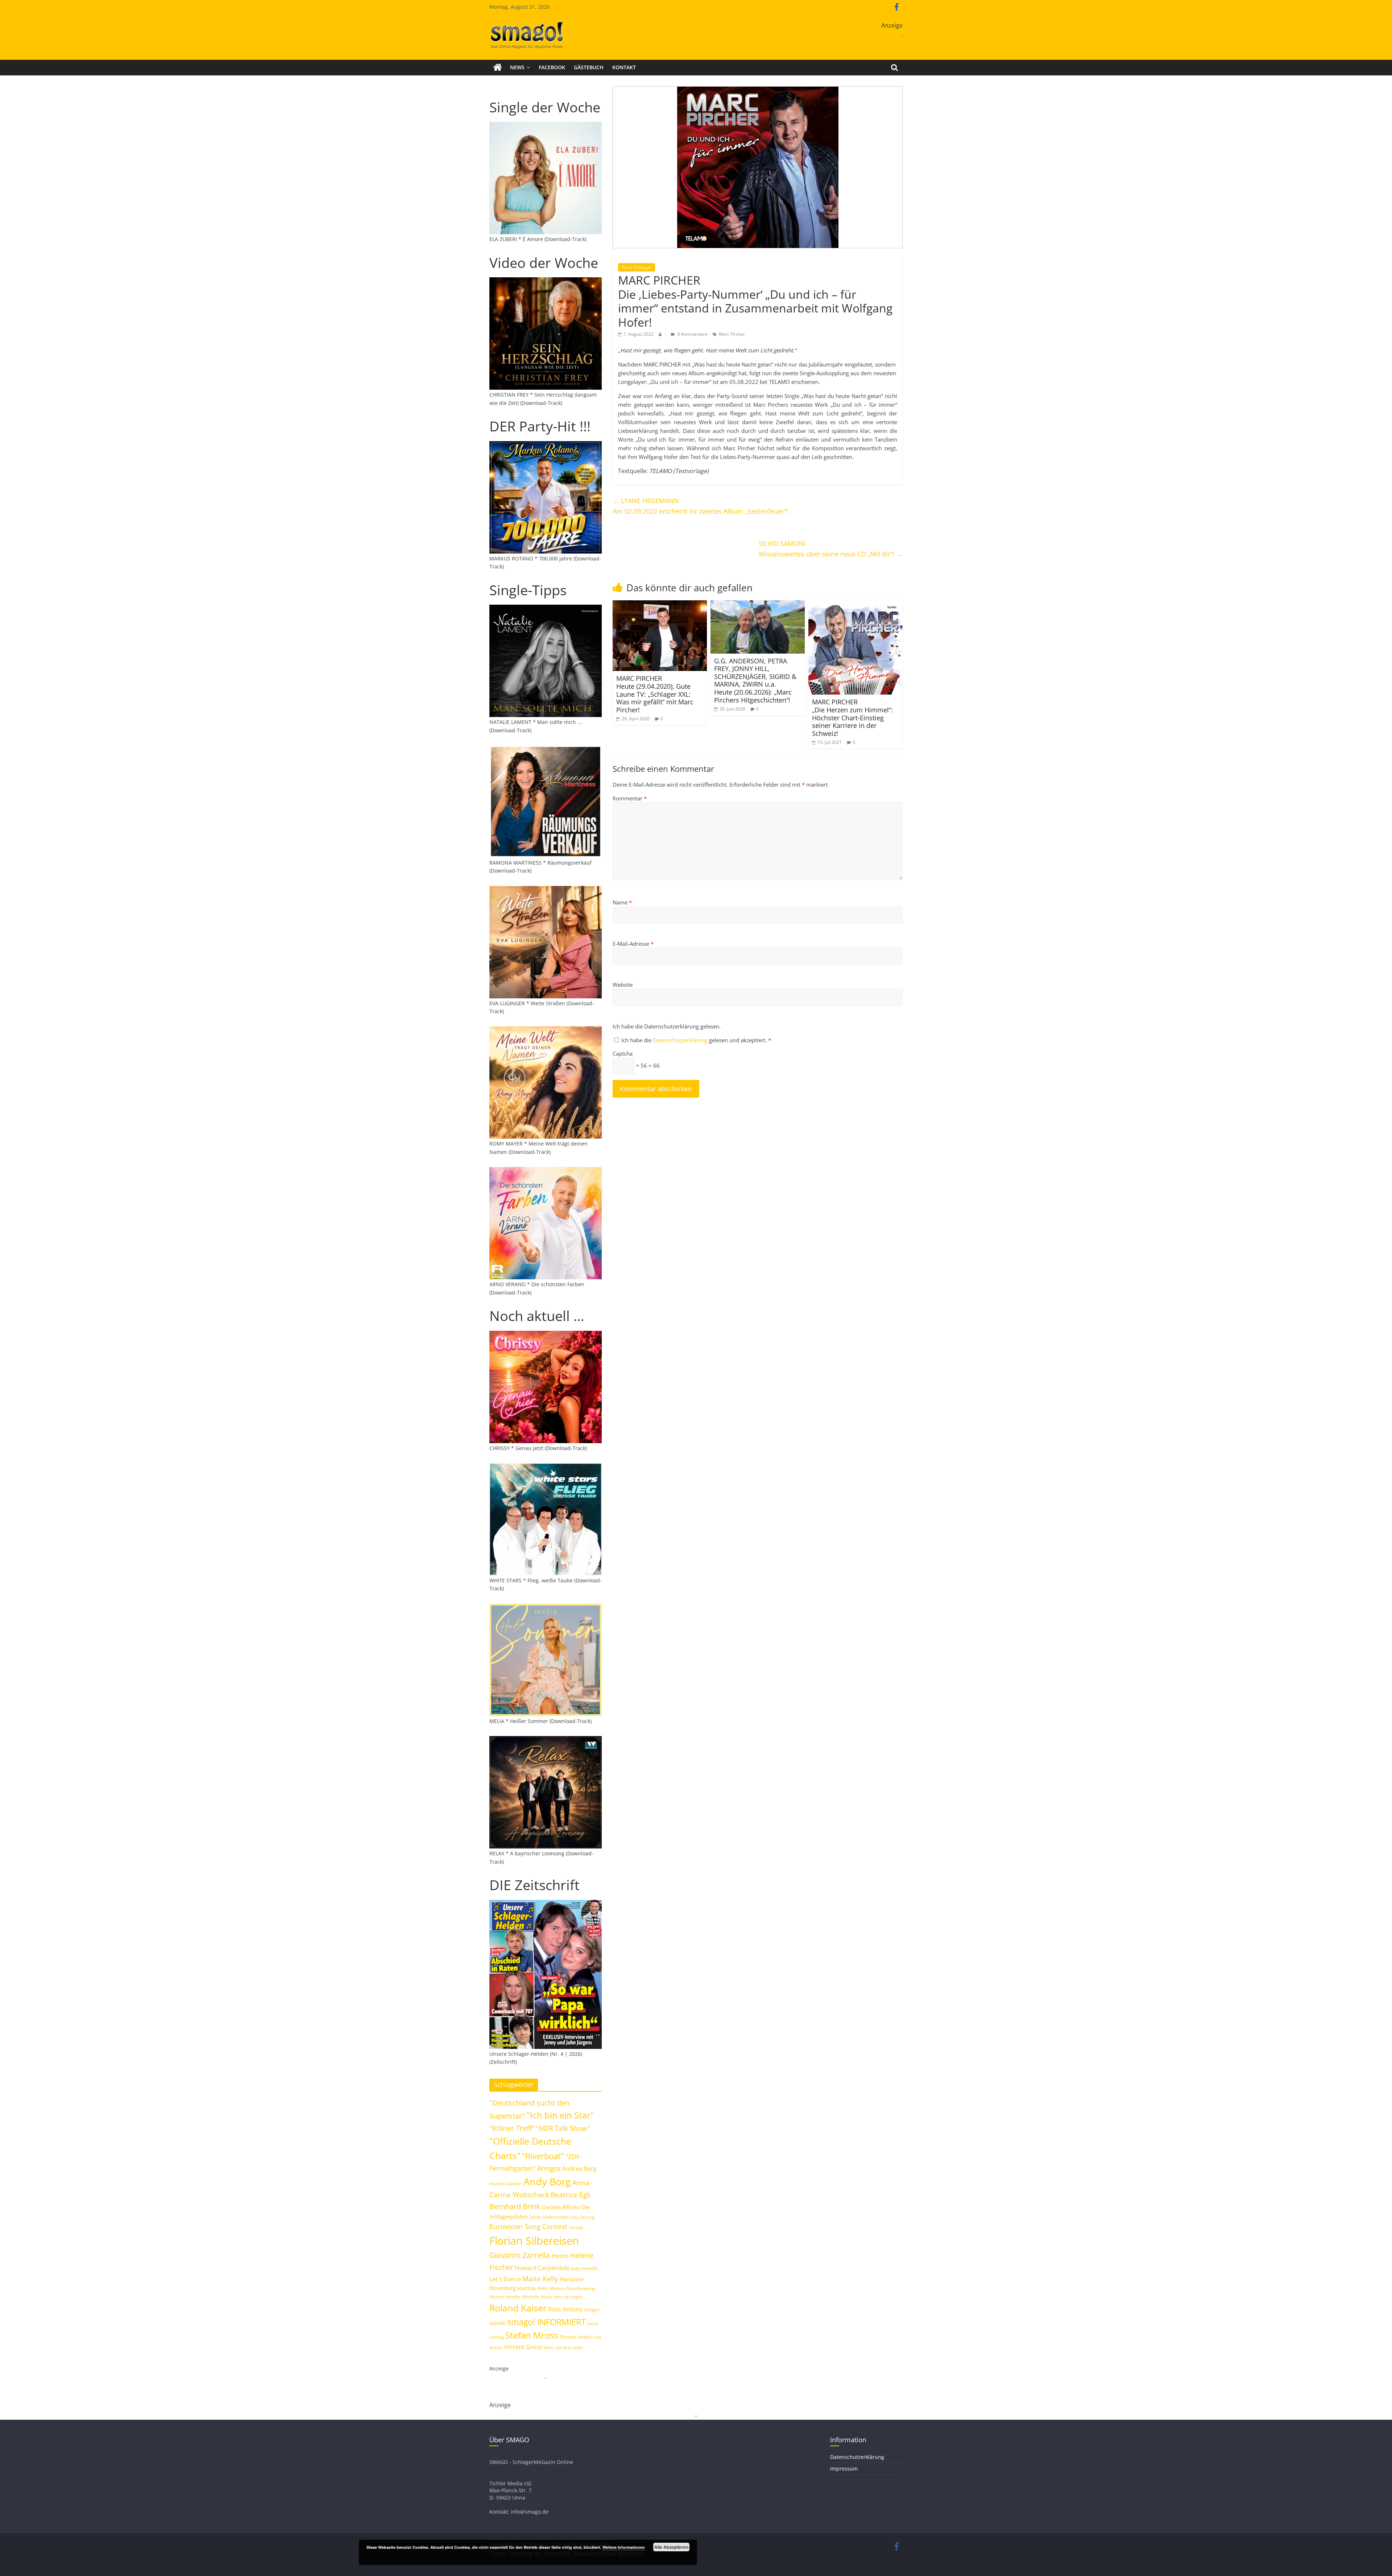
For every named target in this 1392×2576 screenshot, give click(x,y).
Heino (560, 2256)
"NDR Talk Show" (563, 2128)
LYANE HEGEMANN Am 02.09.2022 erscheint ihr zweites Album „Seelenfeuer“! (700, 506)
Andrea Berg (579, 2169)
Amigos (549, 2168)
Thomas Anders (576, 2337)
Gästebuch (589, 67)
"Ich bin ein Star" (560, 2115)
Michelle (531, 2297)
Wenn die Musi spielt (563, 2348)
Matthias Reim (533, 2288)
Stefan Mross (532, 2335)
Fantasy (576, 2228)
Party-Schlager (637, 267)
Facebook (552, 67)
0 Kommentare (692, 334)
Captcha (623, 1053)
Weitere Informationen (624, 2547)
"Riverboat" (543, 2156)
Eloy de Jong (583, 2217)
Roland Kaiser (518, 2308)
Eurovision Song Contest (528, 2227)
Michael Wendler (505, 2297)
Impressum (844, 2469)
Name (622, 902)
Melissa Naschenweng (573, 2288)
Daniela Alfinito (561, 2207)
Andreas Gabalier (506, 2184)
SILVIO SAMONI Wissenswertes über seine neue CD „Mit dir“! (831, 549)
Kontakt (624, 67)
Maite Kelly (540, 2279)
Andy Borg (547, 2181)
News (517, 67)
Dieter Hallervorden (549, 2217)
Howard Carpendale (542, 2268)
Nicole (547, 2297)
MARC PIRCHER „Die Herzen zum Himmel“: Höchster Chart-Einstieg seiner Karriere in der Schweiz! (852, 717)
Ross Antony (565, 2309)
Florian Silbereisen (534, 2241)
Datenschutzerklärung (681, 1040)
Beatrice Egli (571, 2194)
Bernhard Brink (515, 2206)
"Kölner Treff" (512, 2128)
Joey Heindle (584, 2268)
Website (623, 985)
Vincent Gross (523, 2347)
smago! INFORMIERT (546, 2322)
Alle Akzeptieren (671, 2547)
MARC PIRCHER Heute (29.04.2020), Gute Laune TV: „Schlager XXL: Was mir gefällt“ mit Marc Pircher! (655, 694)
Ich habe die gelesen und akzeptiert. (696, 1040)
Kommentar (630, 798)
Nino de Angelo (568, 2297)
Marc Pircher (732, 334)
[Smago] (498, 67)
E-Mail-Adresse (633, 944)
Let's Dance (505, 2279)
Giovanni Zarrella (520, 2255)
